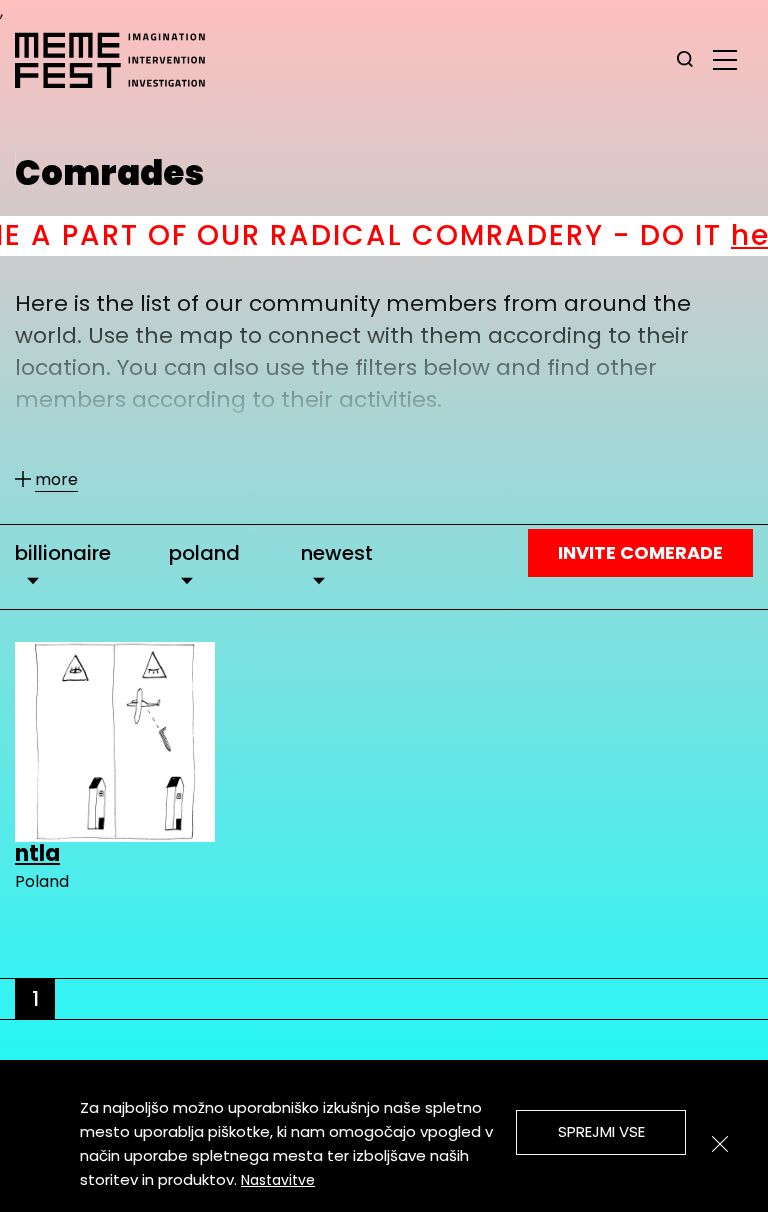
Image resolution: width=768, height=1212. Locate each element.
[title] (685, 60)
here (714, 235)
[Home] (120, 60)
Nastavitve (278, 1180)
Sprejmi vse (601, 1131)
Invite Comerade (640, 552)
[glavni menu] (725, 59)
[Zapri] (720, 1144)
